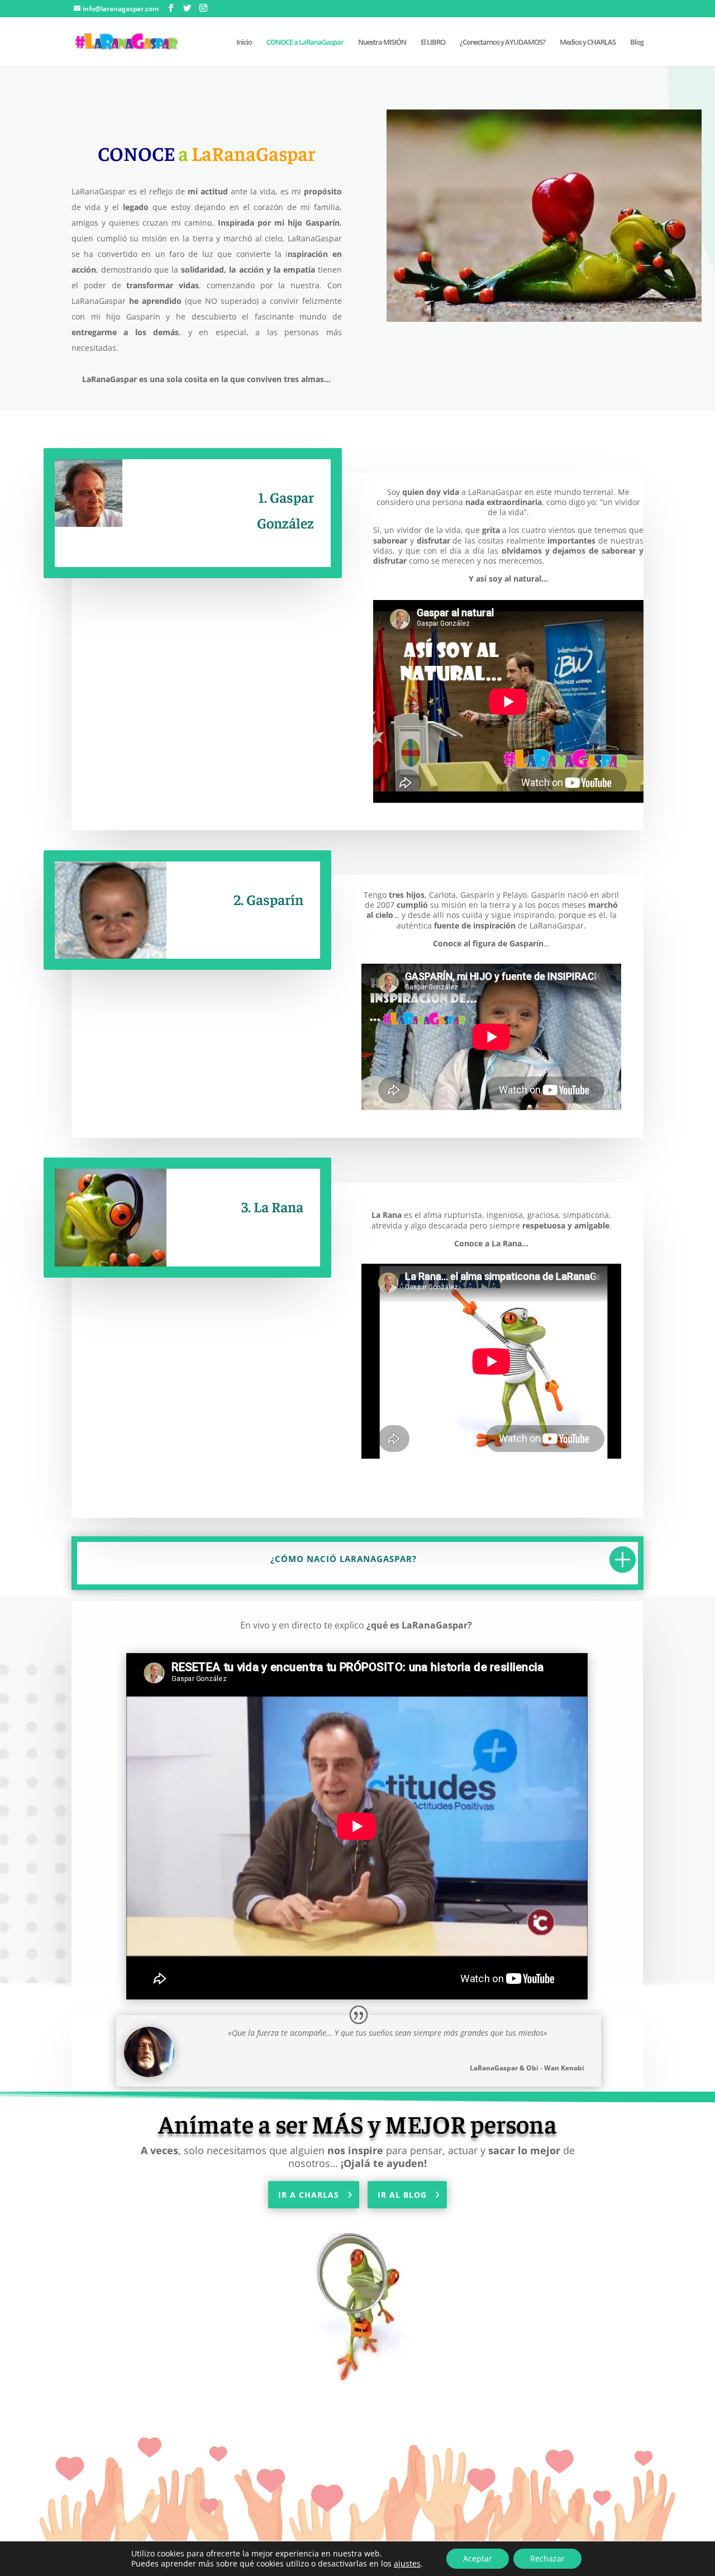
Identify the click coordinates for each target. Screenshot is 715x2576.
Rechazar (547, 2558)
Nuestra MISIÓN (382, 42)
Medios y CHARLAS (588, 42)
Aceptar (478, 2558)
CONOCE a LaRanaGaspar (305, 42)
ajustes (407, 2564)
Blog (637, 42)
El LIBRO (433, 42)
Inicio (244, 42)
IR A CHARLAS (309, 2195)
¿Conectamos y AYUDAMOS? (502, 42)
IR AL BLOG (402, 2195)
